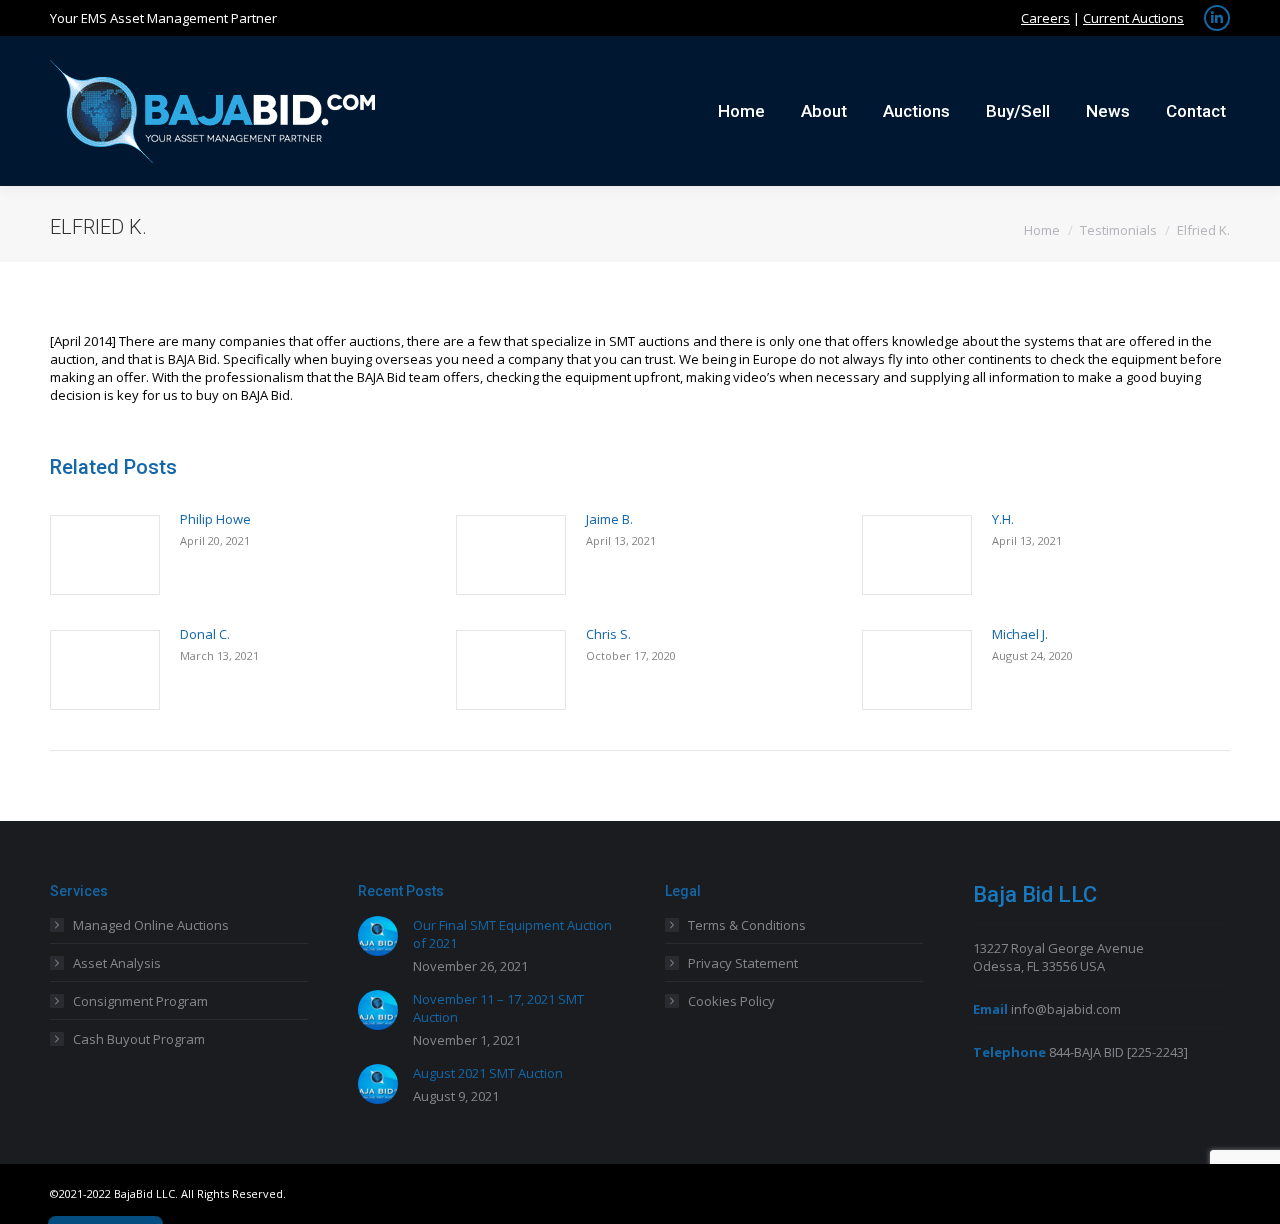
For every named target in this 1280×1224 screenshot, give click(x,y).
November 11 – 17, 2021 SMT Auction (498, 1008)
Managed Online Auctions (151, 925)
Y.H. (1003, 519)
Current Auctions (1133, 18)
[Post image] (105, 555)
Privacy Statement (743, 963)
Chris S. (608, 634)
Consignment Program (140, 1001)
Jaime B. (609, 519)
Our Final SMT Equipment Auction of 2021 (512, 934)
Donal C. (205, 634)
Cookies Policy (731, 1001)
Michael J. (1020, 634)
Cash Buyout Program (139, 1039)
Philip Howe (215, 519)
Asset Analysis (117, 963)
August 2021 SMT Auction (488, 1073)
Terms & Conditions (747, 925)
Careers (1045, 18)
